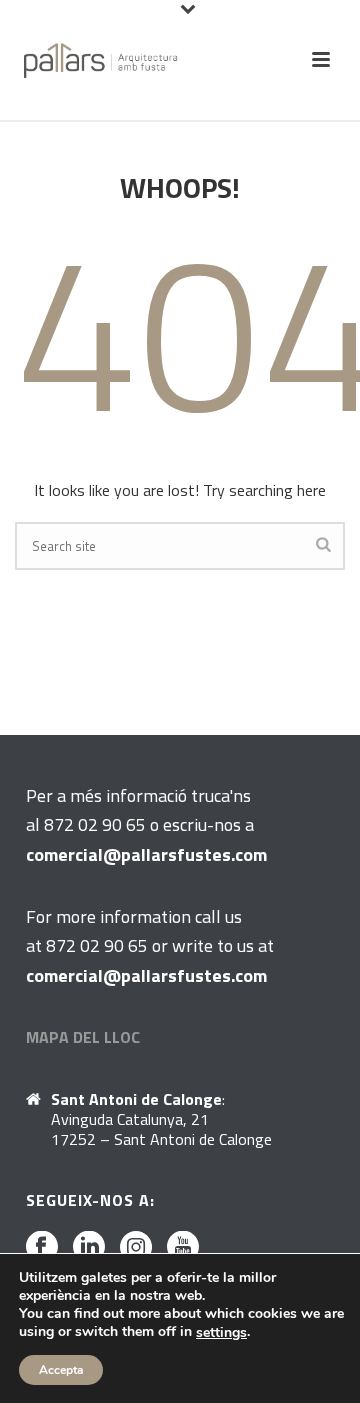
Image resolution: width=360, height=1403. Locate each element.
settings (221, 1333)
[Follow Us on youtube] (183, 1248)
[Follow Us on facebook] (42, 1248)
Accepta (61, 1370)
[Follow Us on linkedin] (89, 1248)
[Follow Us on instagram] (136, 1248)
